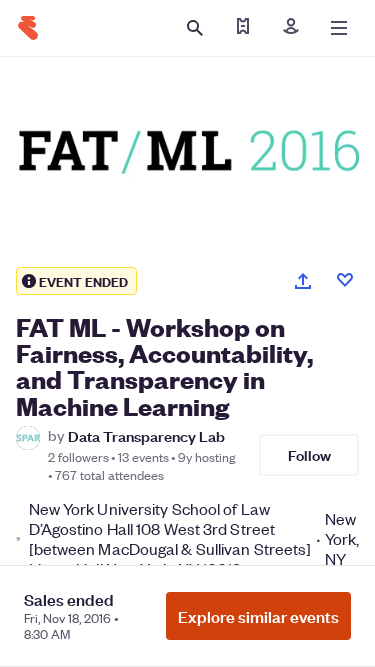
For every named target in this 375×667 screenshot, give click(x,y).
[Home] (28, 28)
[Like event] (345, 280)
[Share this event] (303, 281)
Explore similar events (258, 616)
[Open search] (195, 28)
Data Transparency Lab (146, 435)
